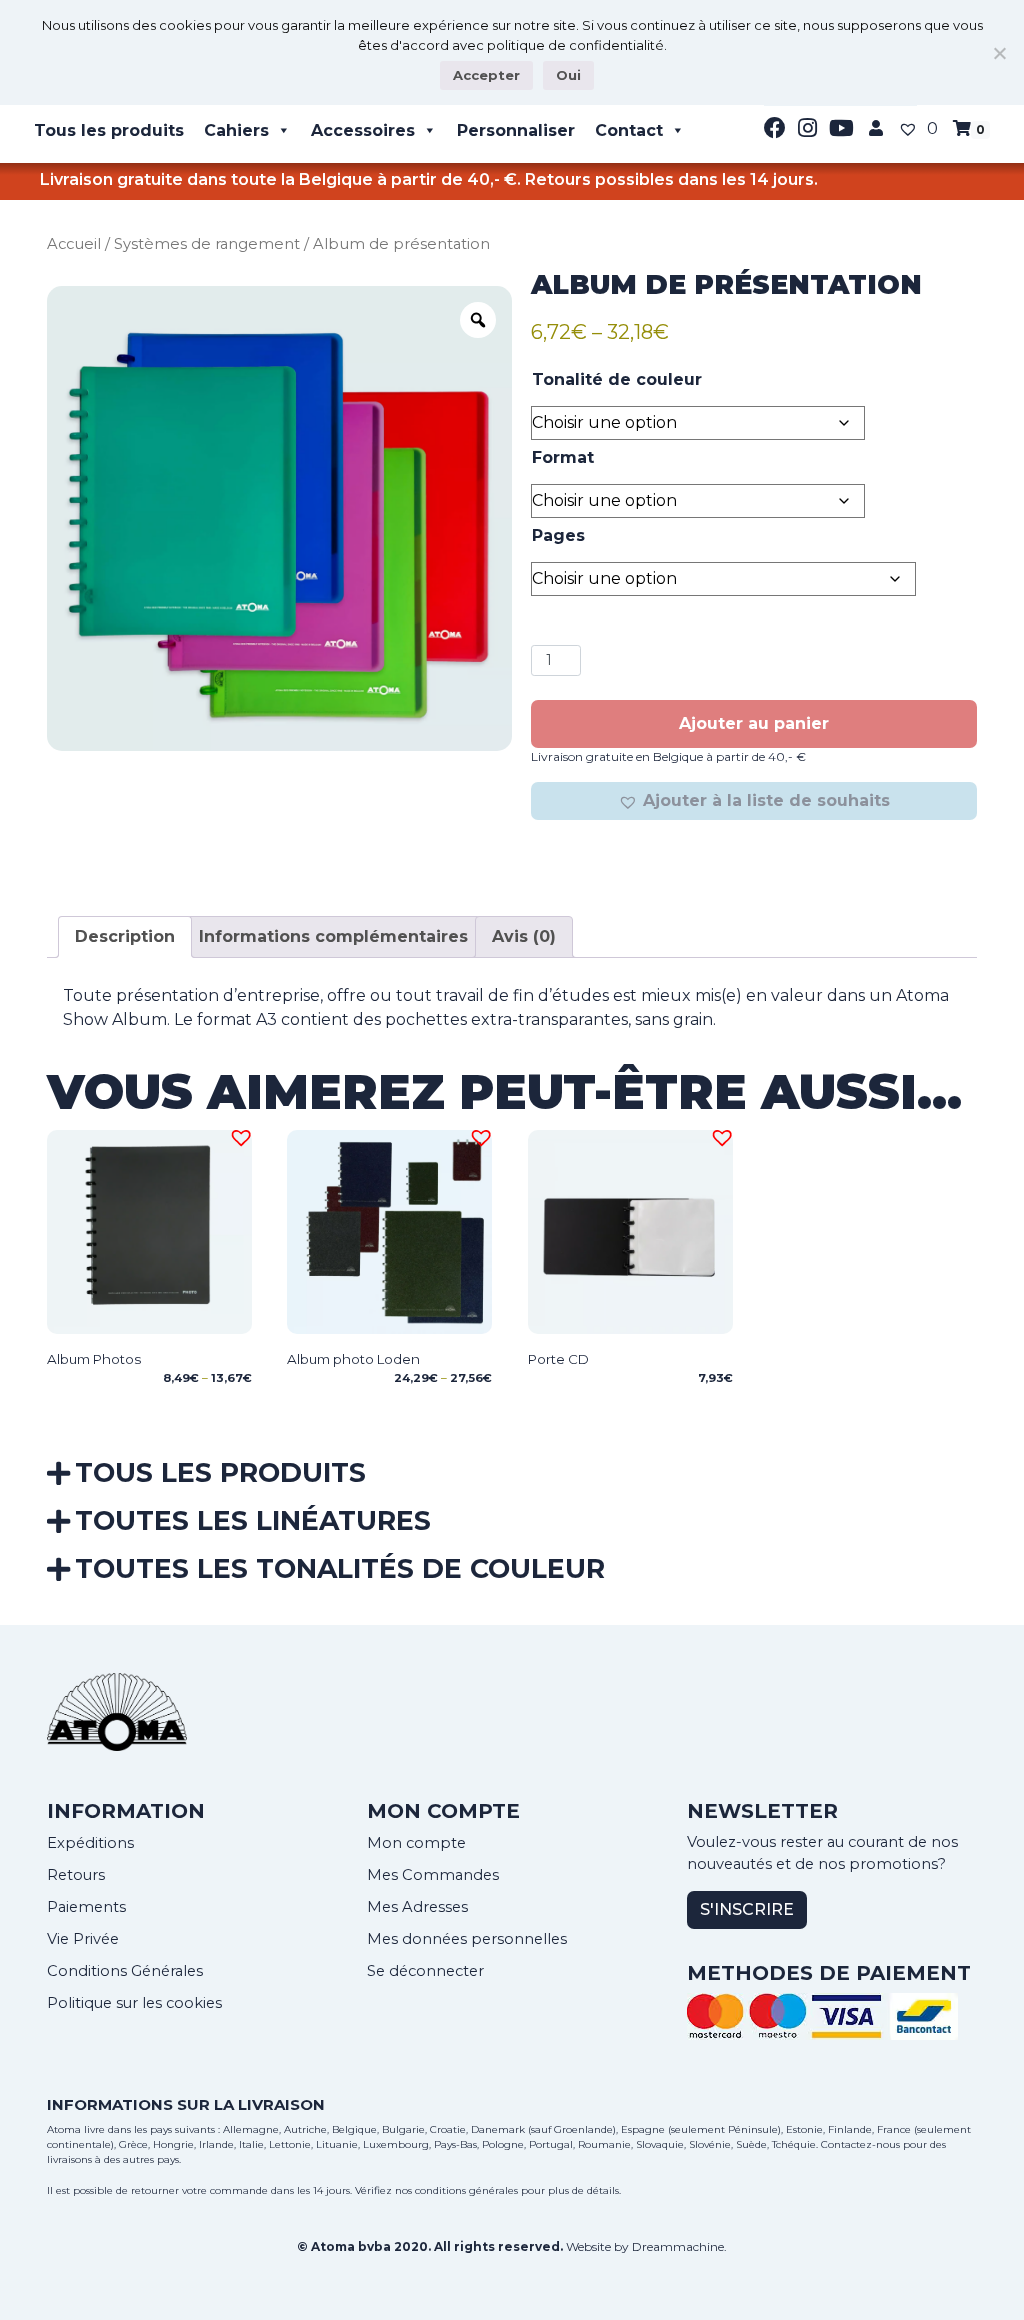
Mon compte (416, 1843)
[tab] (125, 937)
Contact (629, 130)
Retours (76, 1875)
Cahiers (236, 130)
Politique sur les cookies (134, 2003)
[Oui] (999, 53)
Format (563, 457)
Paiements (86, 1907)
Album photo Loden (353, 1359)
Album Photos (94, 1359)
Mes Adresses (417, 1907)
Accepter (486, 75)
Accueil (74, 244)
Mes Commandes (433, 1875)
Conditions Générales (125, 1971)
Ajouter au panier (754, 723)
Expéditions (90, 1843)
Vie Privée (83, 1939)
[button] (754, 801)
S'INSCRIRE (747, 1909)
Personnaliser (516, 130)
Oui (568, 75)
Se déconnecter (425, 1971)
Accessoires (363, 130)
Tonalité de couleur (617, 379)
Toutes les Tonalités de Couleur (340, 1568)
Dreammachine (678, 2246)
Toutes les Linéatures (253, 1520)
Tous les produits (109, 130)
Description (125, 936)
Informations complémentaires (333, 936)
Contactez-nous (860, 2144)
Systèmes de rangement (207, 244)
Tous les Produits (220, 1472)
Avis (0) (524, 936)
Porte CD (558, 1359)
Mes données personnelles (467, 1939)
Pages (558, 535)
